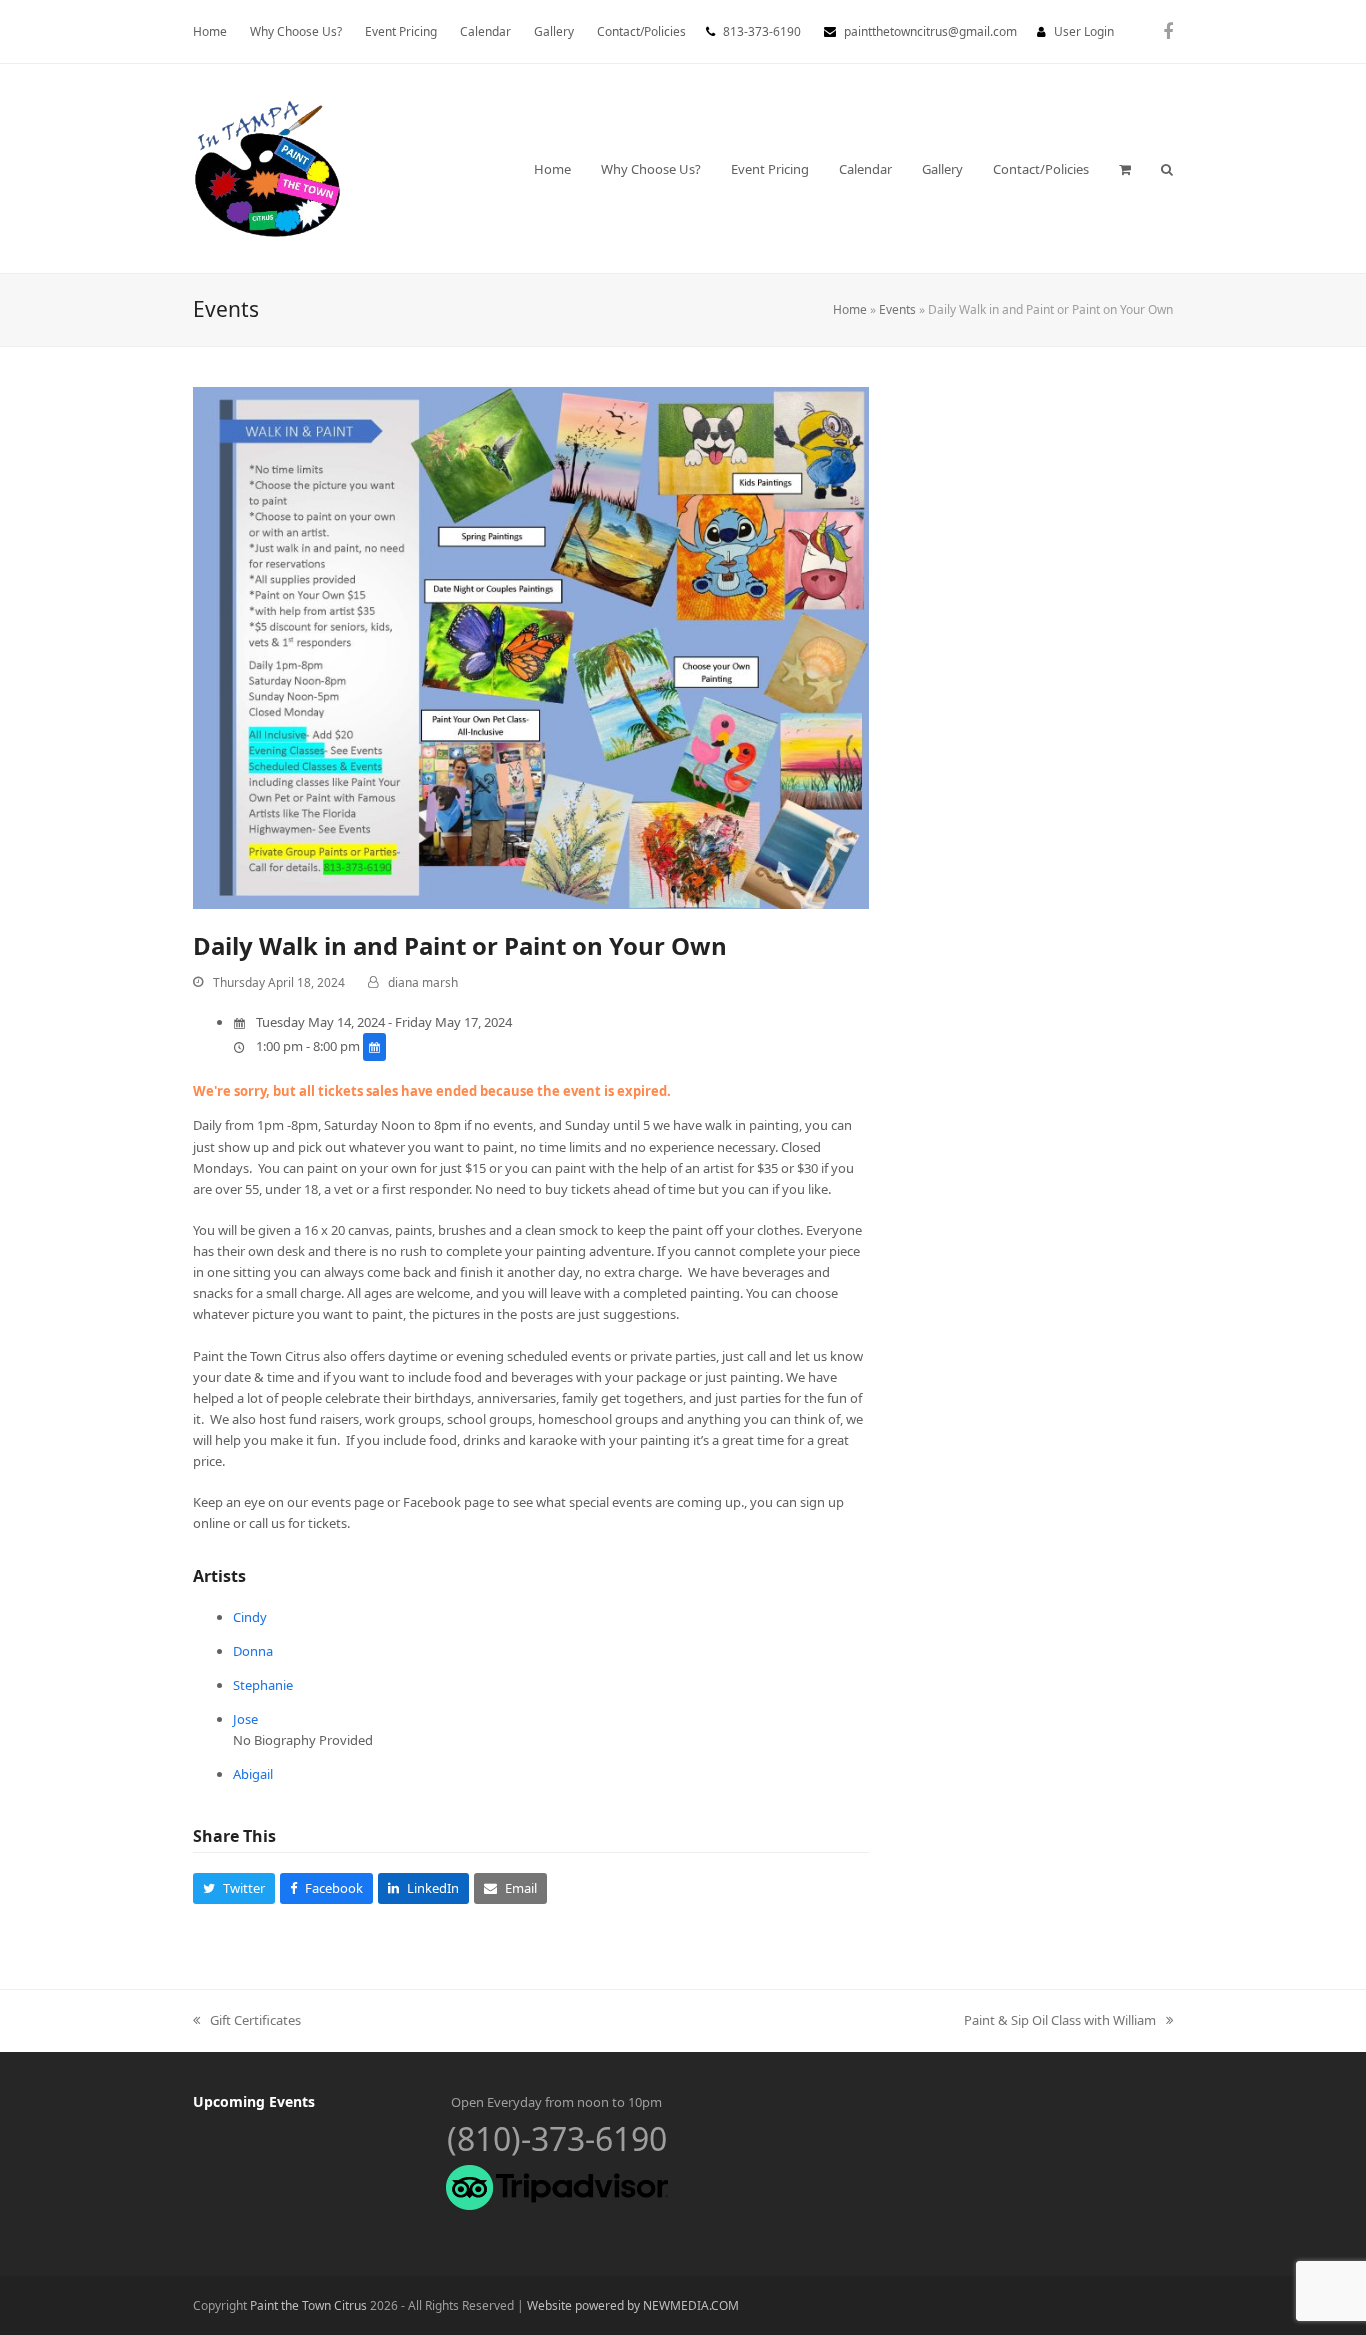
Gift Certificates (247, 2021)
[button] (1125, 169)
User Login (1084, 31)
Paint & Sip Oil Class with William (1060, 2021)
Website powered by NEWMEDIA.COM (633, 2305)
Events (897, 309)
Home (850, 309)
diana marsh (423, 982)
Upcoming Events (254, 2101)
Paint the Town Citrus (308, 2305)
